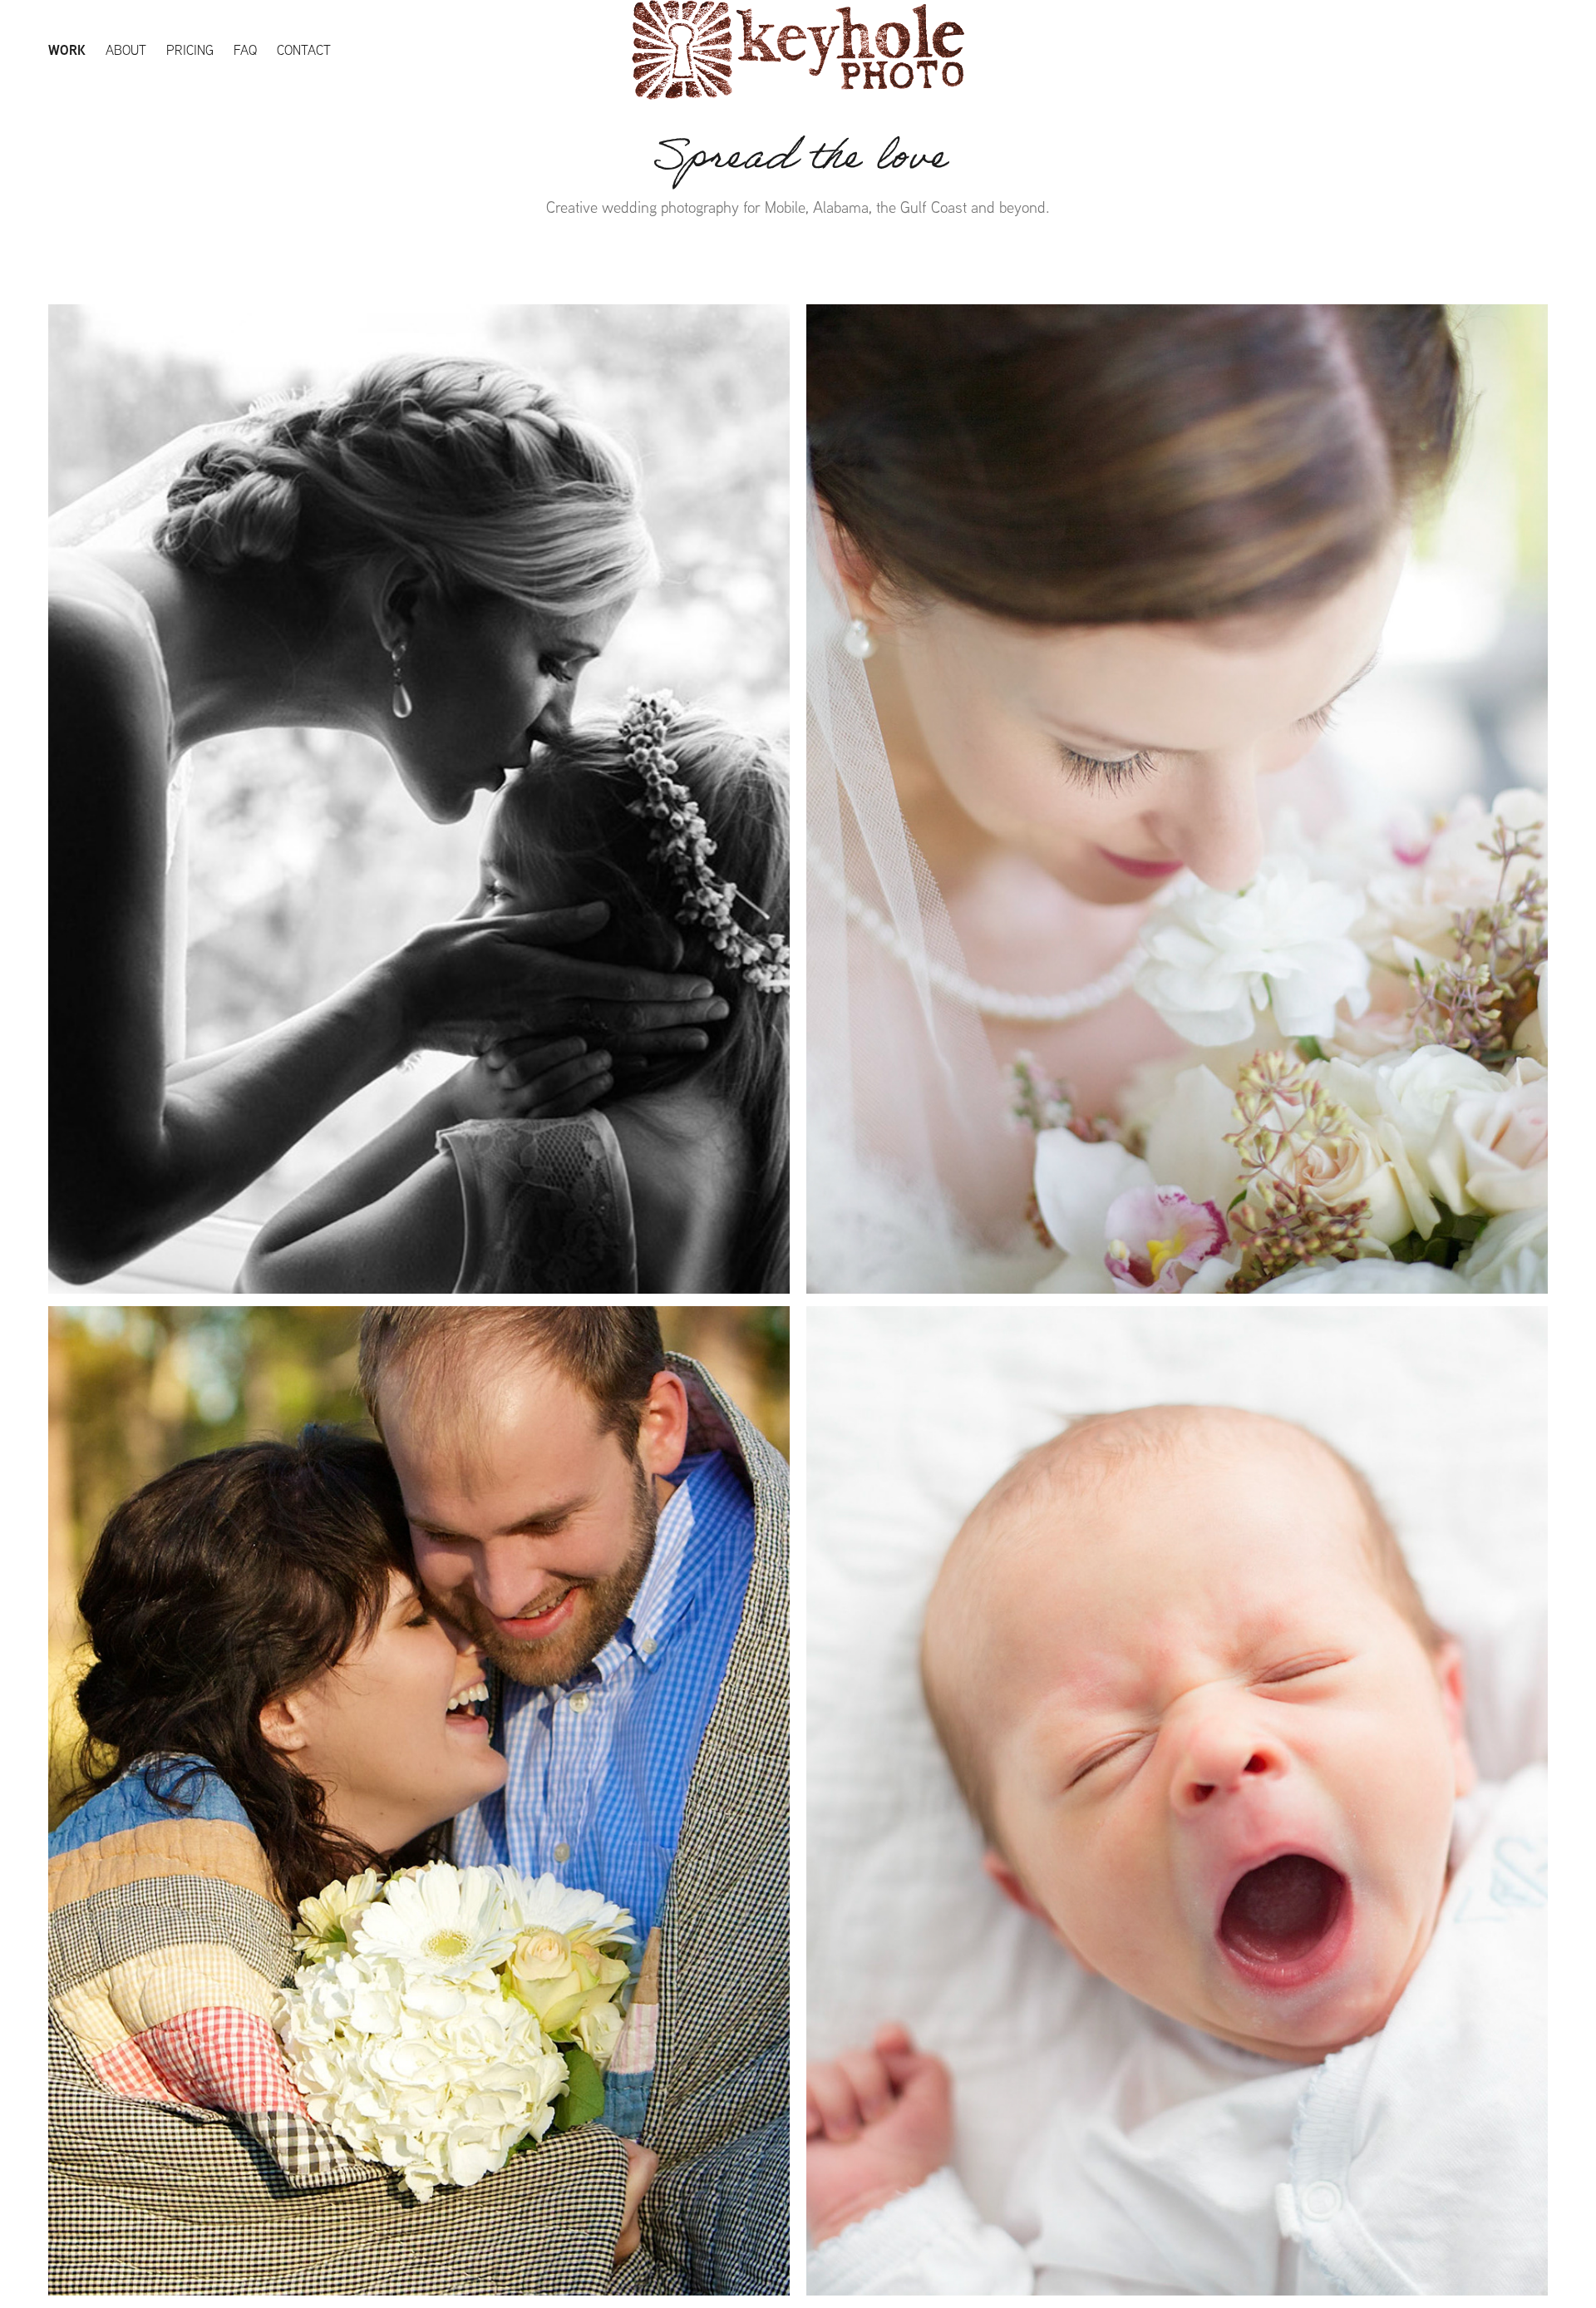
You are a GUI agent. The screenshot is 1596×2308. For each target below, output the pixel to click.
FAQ (245, 50)
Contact (304, 50)
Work (67, 50)
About (126, 50)
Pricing (190, 50)
